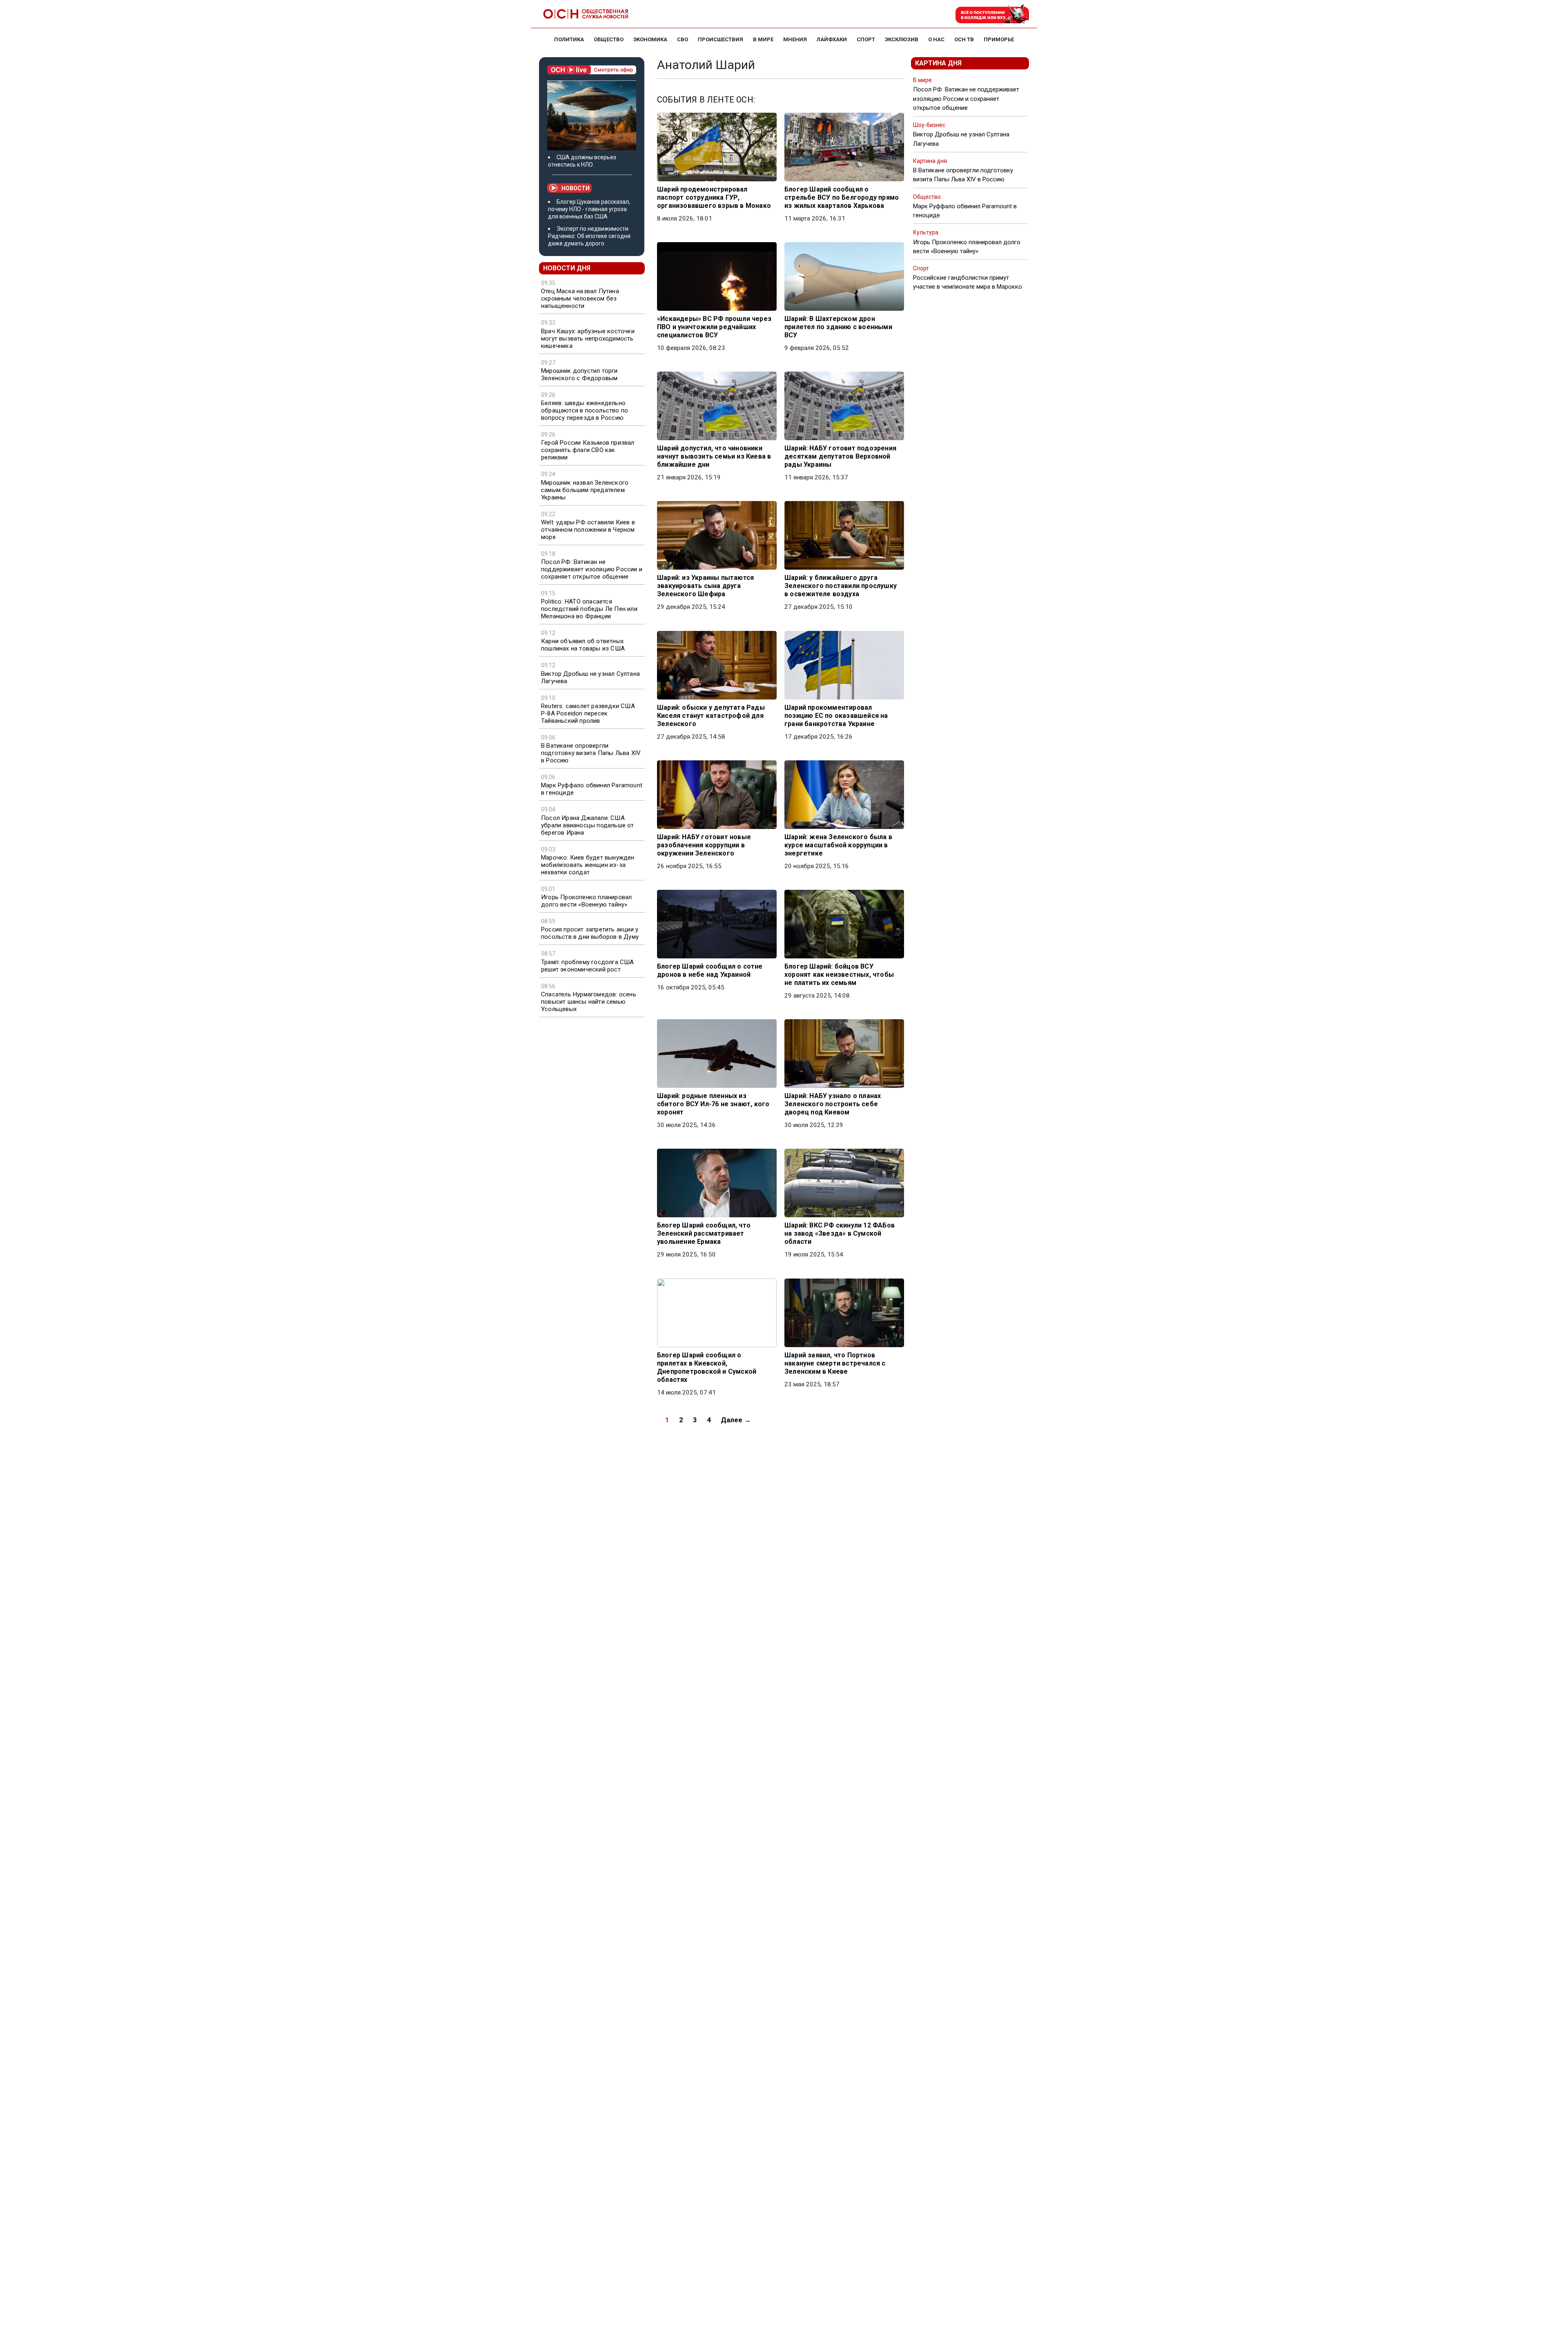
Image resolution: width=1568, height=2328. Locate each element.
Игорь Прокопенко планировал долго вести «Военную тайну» (586, 901)
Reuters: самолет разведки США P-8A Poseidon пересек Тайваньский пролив (588, 713)
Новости (576, 188)
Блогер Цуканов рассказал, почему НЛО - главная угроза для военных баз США (589, 209)
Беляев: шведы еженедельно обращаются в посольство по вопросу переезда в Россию (585, 410)
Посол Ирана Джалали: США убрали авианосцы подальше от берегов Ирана (588, 825)
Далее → (736, 1420)
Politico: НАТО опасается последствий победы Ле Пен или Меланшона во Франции (589, 609)
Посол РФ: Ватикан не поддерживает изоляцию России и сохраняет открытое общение (592, 569)
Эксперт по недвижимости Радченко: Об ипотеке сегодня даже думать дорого (589, 236)
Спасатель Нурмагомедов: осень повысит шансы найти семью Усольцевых (589, 1002)
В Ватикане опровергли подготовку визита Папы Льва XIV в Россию (591, 753)
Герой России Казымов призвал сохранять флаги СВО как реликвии (588, 450)
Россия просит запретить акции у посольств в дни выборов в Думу (590, 933)
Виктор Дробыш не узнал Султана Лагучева (590, 677)
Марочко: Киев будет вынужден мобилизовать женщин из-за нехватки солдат (588, 865)
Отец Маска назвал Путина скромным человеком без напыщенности (580, 299)
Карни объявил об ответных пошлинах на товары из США (583, 645)
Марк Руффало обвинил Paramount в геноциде (592, 789)
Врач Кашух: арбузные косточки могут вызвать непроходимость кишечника (588, 339)
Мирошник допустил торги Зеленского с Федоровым (579, 374)
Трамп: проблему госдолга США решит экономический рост (588, 966)
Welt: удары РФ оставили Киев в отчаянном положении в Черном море (588, 530)
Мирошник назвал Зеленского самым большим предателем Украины (585, 490)
